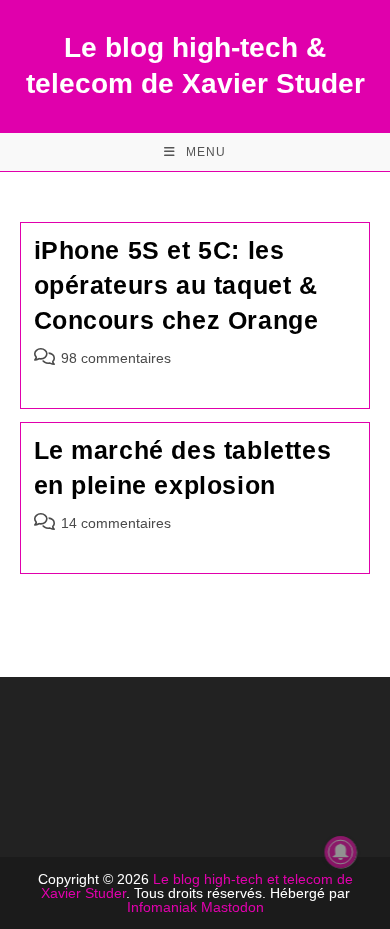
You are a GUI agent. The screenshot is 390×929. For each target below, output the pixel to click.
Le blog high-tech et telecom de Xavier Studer (197, 886)
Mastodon (232, 907)
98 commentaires (116, 358)
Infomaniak (162, 907)
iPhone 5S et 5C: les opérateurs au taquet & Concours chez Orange (176, 285)
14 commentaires (116, 523)
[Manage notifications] (341, 852)
